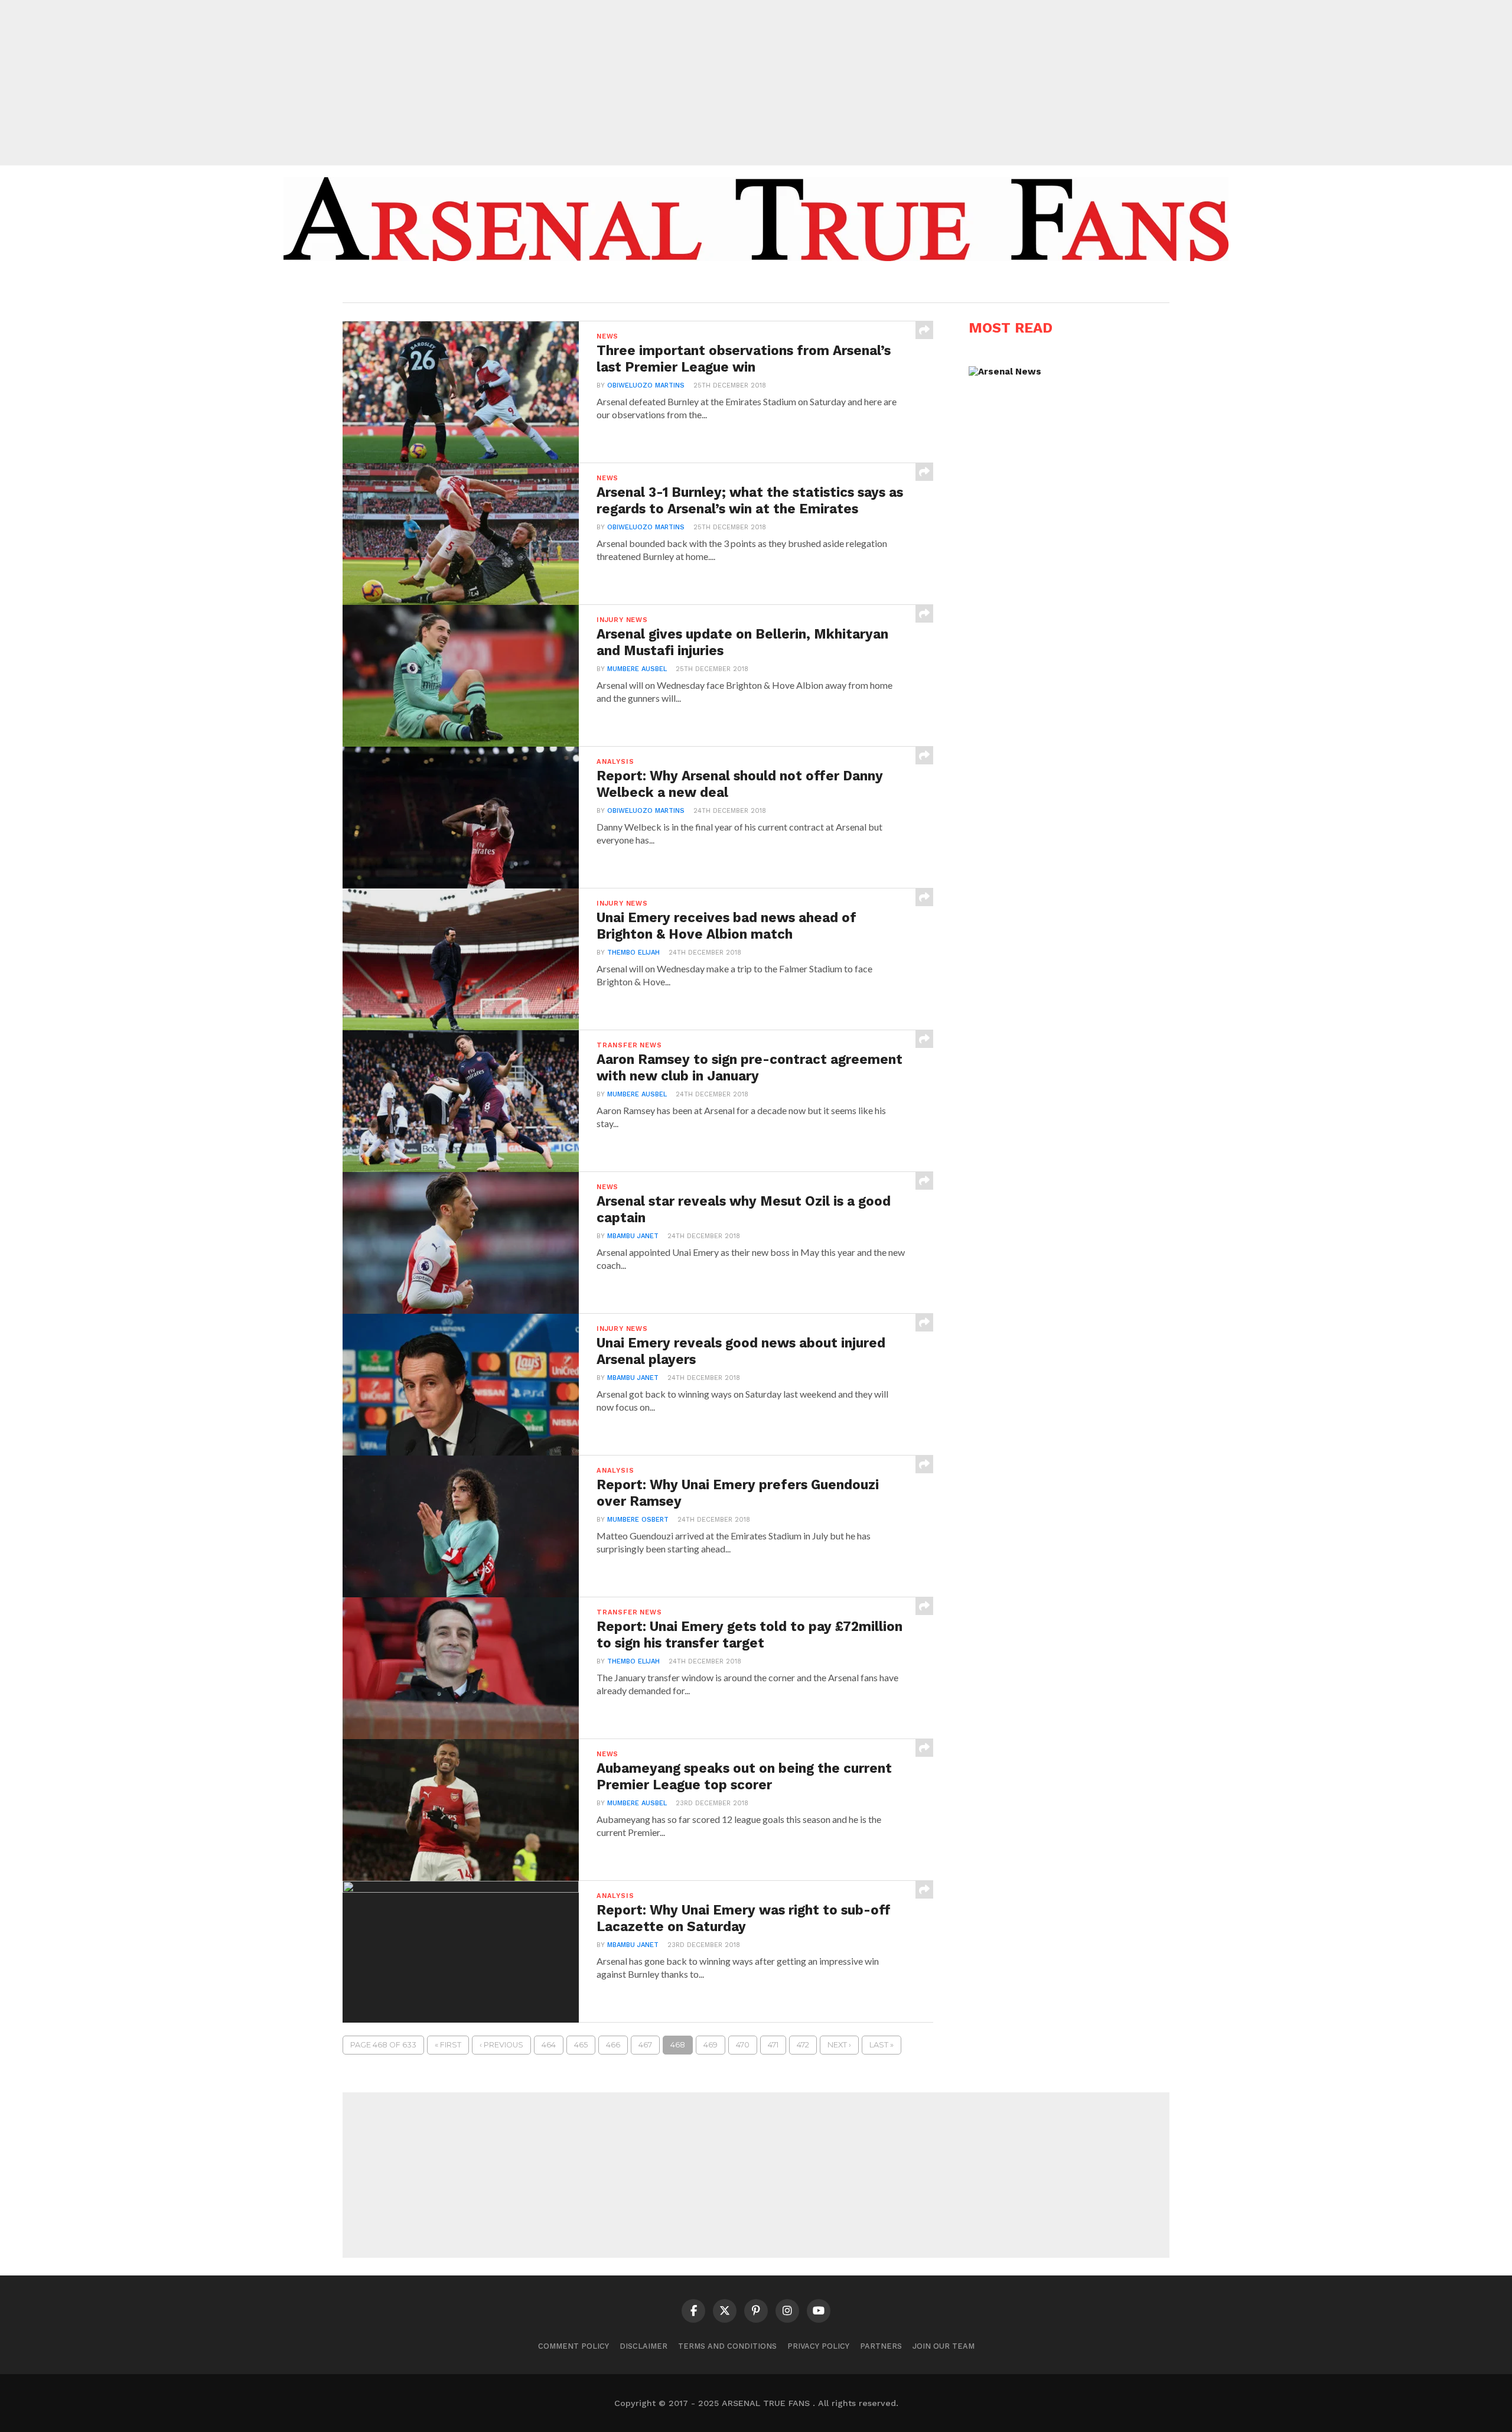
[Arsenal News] (1005, 372)
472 (803, 2045)
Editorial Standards (750, 285)
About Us (666, 285)
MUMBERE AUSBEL (637, 669)
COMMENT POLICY (573, 2346)
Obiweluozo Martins (646, 385)
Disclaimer (643, 2346)
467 (645, 2045)
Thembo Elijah (633, 953)
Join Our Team (944, 2346)
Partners (881, 2346)
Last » (882, 2045)
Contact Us (841, 285)
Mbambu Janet (633, 1236)
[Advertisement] (756, 83)
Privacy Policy (818, 2346)
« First (448, 2045)
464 (549, 2045)
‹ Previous (501, 2045)
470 (743, 2045)
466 (613, 2045)
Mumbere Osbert (638, 1520)
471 (773, 2045)
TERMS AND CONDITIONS (727, 2346)
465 (581, 2045)
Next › (839, 2045)
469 (711, 2045)
